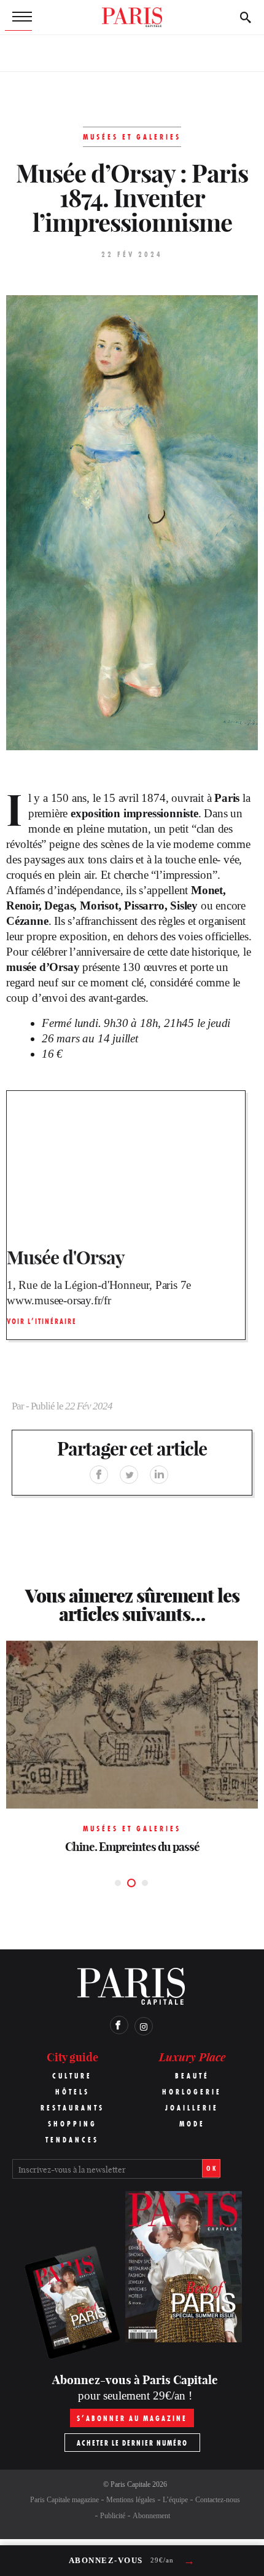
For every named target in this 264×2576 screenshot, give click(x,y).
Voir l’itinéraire (42, 1321)
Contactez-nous (218, 2500)
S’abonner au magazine (132, 2418)
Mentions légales (131, 2500)
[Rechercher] (246, 17)
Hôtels (72, 2092)
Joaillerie (192, 2108)
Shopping (72, 2124)
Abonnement (151, 2516)
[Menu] (18, 17)
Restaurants (72, 2108)
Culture (72, 2076)
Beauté (192, 2076)
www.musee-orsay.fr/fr (59, 1300)
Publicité (113, 2516)
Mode (192, 2124)
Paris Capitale (130, 2484)
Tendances (72, 2140)
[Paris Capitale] (132, 17)
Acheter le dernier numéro (132, 2443)
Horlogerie (192, 2092)
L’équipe (175, 2500)
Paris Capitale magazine (64, 2500)
